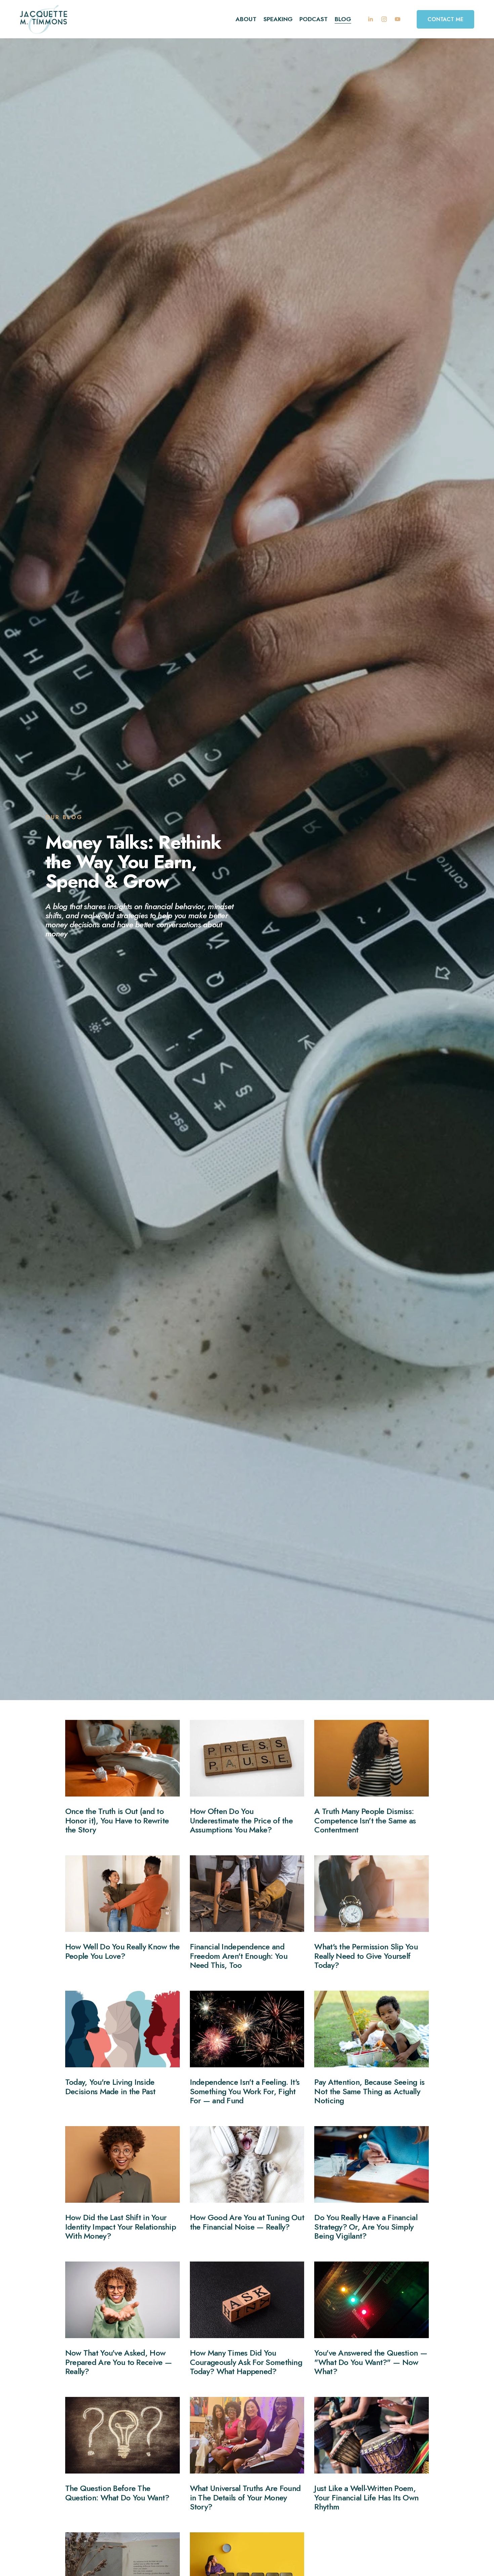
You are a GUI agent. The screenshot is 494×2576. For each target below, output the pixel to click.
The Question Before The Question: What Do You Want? (117, 2493)
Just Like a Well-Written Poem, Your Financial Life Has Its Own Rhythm (366, 2497)
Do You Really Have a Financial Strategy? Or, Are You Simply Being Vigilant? (366, 2227)
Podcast (314, 19)
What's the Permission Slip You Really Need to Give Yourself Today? (366, 1956)
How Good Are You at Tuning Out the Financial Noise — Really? (247, 2222)
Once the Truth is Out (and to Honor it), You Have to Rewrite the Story (117, 1820)
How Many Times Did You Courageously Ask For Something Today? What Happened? (246, 2362)
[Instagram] (384, 19)
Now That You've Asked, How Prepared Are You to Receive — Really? (118, 2362)
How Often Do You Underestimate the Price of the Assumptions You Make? (241, 1820)
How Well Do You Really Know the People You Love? (122, 1951)
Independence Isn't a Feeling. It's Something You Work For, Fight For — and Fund (245, 2091)
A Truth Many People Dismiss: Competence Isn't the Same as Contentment (365, 1820)
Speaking (278, 19)
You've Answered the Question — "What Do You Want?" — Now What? (370, 2362)
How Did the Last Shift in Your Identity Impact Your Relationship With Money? (120, 2227)
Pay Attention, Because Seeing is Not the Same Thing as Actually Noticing (369, 2091)
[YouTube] (398, 19)
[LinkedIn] (370, 19)
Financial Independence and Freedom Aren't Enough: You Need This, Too (239, 1956)
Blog (343, 19)
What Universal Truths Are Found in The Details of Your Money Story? (245, 2497)
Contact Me (445, 19)
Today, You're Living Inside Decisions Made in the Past (110, 2087)
